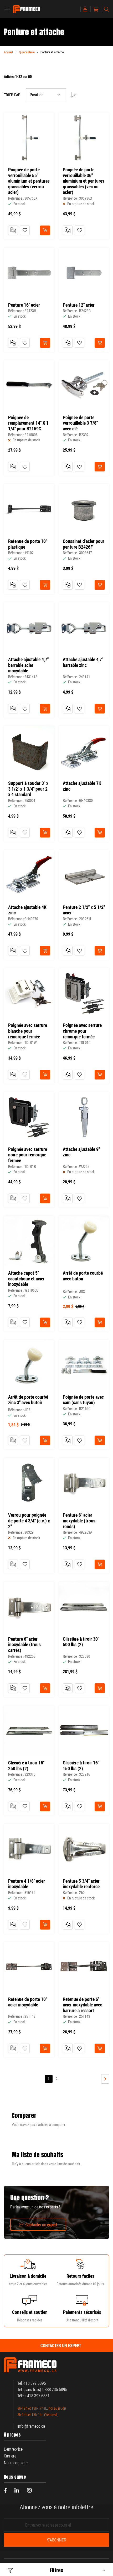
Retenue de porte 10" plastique (28, 544)
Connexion (86, 9)
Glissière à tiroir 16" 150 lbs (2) (81, 1766)
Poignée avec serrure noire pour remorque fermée (28, 1155)
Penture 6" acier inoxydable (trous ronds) (79, 1521)
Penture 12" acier (79, 305)
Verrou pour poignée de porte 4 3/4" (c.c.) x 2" (29, 1521)
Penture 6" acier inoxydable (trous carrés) (24, 1645)
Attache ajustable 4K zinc (27, 910)
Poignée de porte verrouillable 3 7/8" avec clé (80, 423)
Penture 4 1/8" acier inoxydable (27, 1884)
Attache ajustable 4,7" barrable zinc (83, 662)
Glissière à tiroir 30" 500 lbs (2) (81, 1642)
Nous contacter (16, 2463)
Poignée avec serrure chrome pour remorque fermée (82, 1031)
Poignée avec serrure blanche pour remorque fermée (28, 1031)
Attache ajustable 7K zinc (82, 786)
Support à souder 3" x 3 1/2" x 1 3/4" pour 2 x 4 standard (28, 789)
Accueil (8, 52)
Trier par (12, 95)
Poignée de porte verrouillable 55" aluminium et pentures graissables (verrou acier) (29, 181)
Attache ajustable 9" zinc (81, 1152)
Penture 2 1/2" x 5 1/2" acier (84, 910)
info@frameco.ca (31, 2426)
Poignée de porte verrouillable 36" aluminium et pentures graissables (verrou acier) (84, 181)
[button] (25, 230)
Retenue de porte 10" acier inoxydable (28, 2002)
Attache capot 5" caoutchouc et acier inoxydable (26, 1279)
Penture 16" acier (24, 305)
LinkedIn (17, 2490)
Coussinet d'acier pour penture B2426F (84, 544)
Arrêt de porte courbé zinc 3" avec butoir (28, 1400)
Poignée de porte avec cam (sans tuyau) (83, 1400)
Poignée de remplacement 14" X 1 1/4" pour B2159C (28, 423)
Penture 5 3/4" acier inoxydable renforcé (81, 1884)
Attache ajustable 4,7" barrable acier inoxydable (28, 665)
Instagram (29, 2490)
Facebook (5, 2490)
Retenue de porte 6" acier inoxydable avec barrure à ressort (83, 2005)
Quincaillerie (27, 52)
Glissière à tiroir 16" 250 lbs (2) (26, 1766)
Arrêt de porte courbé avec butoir (83, 1276)
